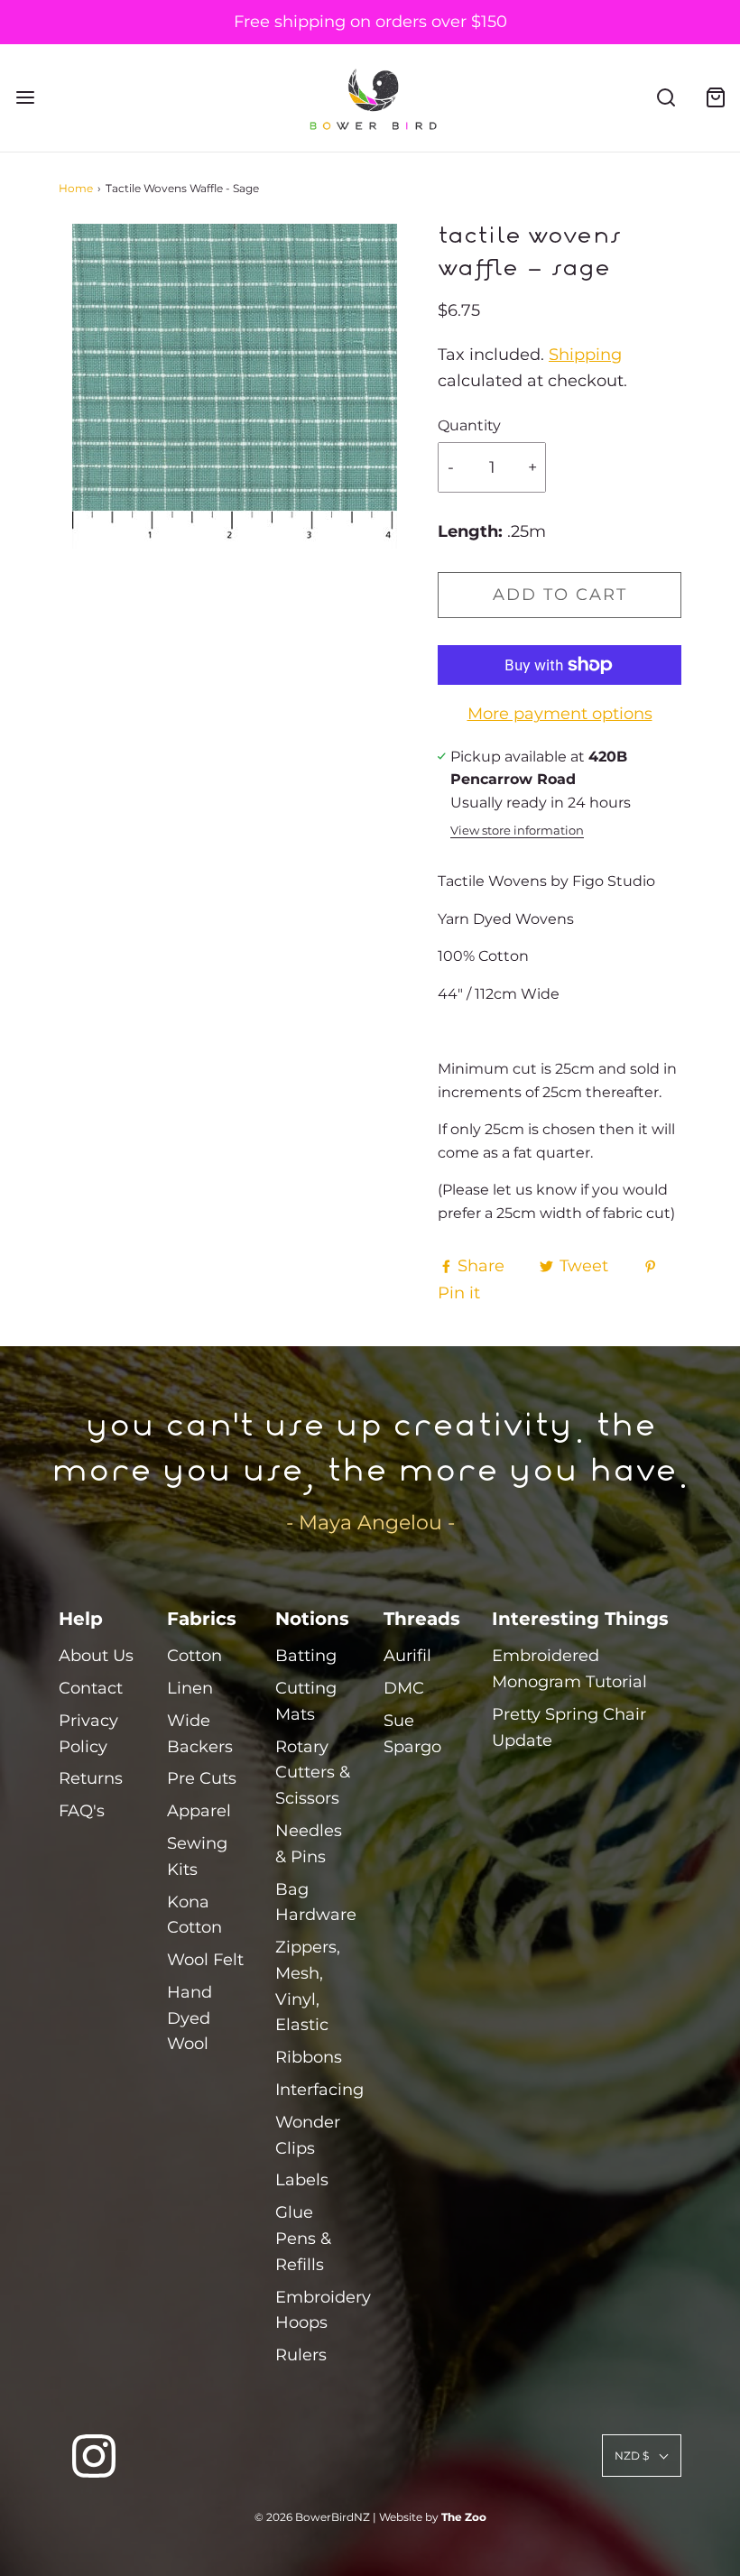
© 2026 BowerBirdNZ (312, 2517)
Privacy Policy (88, 1734)
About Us (96, 1656)
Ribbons (309, 2057)
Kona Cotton (194, 1915)
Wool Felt (205, 1960)
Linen (190, 1688)
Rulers (301, 2355)
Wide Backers (200, 1734)
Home (76, 188)
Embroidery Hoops (323, 2310)
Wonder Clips (308, 2135)
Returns (91, 1778)
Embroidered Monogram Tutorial (569, 1669)
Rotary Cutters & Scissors (313, 1773)
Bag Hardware (316, 1902)
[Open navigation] (25, 98)
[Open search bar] (666, 98)
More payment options (560, 714)
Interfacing (319, 2090)
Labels (302, 2180)
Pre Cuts (202, 1778)
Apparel (199, 1811)
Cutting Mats (306, 1701)
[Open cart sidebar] (715, 98)
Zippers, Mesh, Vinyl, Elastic (308, 1986)
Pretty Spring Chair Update (569, 1727)
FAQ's (82, 1811)
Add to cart (560, 595)
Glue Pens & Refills (303, 2239)
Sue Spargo (412, 1734)
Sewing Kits (197, 1856)
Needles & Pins (309, 1844)
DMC (404, 1688)
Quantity (469, 425)
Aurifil (407, 1656)
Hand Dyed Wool (190, 2018)
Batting (306, 1656)
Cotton (194, 1656)
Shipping (585, 355)
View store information (517, 831)
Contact (91, 1688)
